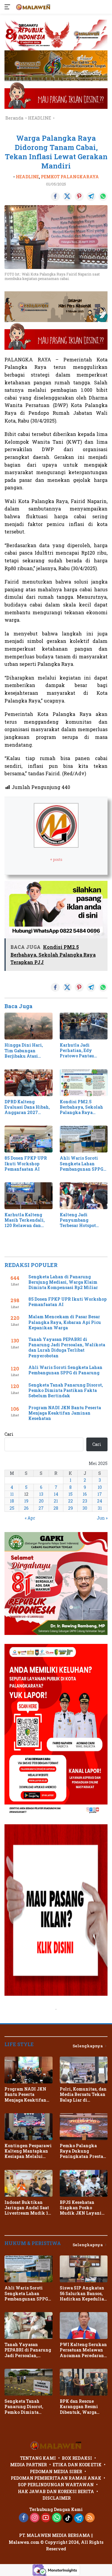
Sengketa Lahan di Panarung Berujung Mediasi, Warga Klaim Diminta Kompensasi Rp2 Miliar (63, 1282)
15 (70, 1494)
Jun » (102, 1518)
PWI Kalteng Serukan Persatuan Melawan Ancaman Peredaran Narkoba (83, 2350)
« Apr (30, 1518)
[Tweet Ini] (67, 197)
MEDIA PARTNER (29, 2465)
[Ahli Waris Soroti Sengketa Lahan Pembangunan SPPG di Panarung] (84, 1139)
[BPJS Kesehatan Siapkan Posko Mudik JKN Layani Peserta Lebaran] (84, 2183)
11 (12, 1494)
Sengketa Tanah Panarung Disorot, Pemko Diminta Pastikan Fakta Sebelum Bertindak (66, 1390)
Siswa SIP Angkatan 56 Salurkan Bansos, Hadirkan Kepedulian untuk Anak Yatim (83, 2293)
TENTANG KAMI (38, 2458)
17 (100, 1494)
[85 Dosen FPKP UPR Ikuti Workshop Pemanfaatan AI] (29, 1139)
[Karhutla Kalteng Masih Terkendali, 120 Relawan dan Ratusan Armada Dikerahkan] (29, 1196)
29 (70, 1508)
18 (12, 1501)
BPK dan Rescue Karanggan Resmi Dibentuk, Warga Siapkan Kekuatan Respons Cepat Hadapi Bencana (83, 2407)
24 (100, 1501)
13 (41, 1494)
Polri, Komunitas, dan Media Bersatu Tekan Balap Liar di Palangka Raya (83, 2095)
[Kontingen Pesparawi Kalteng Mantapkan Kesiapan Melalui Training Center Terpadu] (29, 2127)
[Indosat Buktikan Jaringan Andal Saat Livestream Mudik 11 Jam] (29, 2183)
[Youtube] (46, 2518)
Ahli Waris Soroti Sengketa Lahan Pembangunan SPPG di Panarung (82, 1164)
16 (85, 1494)
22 (70, 1501)
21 (56, 1501)
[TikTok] (68, 2518)
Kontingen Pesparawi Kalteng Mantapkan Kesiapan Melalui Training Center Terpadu (28, 2151)
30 (85, 1508)
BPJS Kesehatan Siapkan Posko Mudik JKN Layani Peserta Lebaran (81, 2208)
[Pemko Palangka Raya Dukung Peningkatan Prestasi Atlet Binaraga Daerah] (84, 2127)
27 (41, 1508)
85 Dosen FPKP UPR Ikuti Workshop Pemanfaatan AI (26, 1164)
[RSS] (90, 2518)
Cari (9, 1434)
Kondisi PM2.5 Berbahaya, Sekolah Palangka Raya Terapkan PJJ (81, 1107)
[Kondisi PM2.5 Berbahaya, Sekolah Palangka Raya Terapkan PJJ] (84, 1083)
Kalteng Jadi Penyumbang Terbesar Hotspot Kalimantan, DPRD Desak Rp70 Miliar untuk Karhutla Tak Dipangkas (81, 1220)
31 (100, 1508)
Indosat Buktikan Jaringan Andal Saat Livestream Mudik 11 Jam (27, 2208)
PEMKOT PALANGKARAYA (70, 177)
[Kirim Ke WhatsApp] (103, 197)
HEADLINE (27, 177)
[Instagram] (35, 2518)
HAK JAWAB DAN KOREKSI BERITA (56, 2491)
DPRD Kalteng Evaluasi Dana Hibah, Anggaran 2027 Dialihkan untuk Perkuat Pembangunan (27, 1107)
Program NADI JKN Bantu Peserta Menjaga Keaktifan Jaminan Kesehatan (65, 1413)
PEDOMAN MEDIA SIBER (56, 2471)
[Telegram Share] (91, 197)
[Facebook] (24, 2518)
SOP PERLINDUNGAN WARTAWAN (56, 2485)
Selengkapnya (88, 2046)
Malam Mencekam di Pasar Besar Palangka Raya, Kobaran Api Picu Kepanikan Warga (65, 1322)
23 (85, 1501)
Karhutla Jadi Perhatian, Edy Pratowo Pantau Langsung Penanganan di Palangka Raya (77, 1051)
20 (41, 1501)
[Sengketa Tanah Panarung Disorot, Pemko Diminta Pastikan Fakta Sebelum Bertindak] (29, 2382)
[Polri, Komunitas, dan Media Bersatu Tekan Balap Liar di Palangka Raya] (84, 2070)
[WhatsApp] (57, 2518)
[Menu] (9, 7)
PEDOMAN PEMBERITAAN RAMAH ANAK (56, 2478)
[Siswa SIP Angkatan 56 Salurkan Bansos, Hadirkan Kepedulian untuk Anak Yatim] (84, 2269)
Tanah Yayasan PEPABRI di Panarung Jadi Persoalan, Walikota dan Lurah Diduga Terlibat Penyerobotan (67, 1348)
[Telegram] (79, 2518)
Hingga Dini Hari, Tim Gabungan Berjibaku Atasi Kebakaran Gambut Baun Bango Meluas (26, 1051)
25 (12, 1508)
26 (26, 1508)
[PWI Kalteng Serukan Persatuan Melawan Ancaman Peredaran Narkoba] (84, 2326)
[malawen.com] (33, 7)
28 (56, 1508)
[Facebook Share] (55, 197)
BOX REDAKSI (77, 2458)
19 (26, 1501)
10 (100, 1487)
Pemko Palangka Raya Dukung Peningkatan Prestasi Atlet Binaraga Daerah (84, 2151)
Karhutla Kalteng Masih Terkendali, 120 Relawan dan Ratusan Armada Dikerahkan (25, 1220)
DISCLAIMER (57, 2498)
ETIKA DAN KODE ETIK (77, 2465)
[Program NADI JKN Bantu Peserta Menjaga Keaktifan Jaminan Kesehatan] (29, 2070)
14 (56, 1494)
